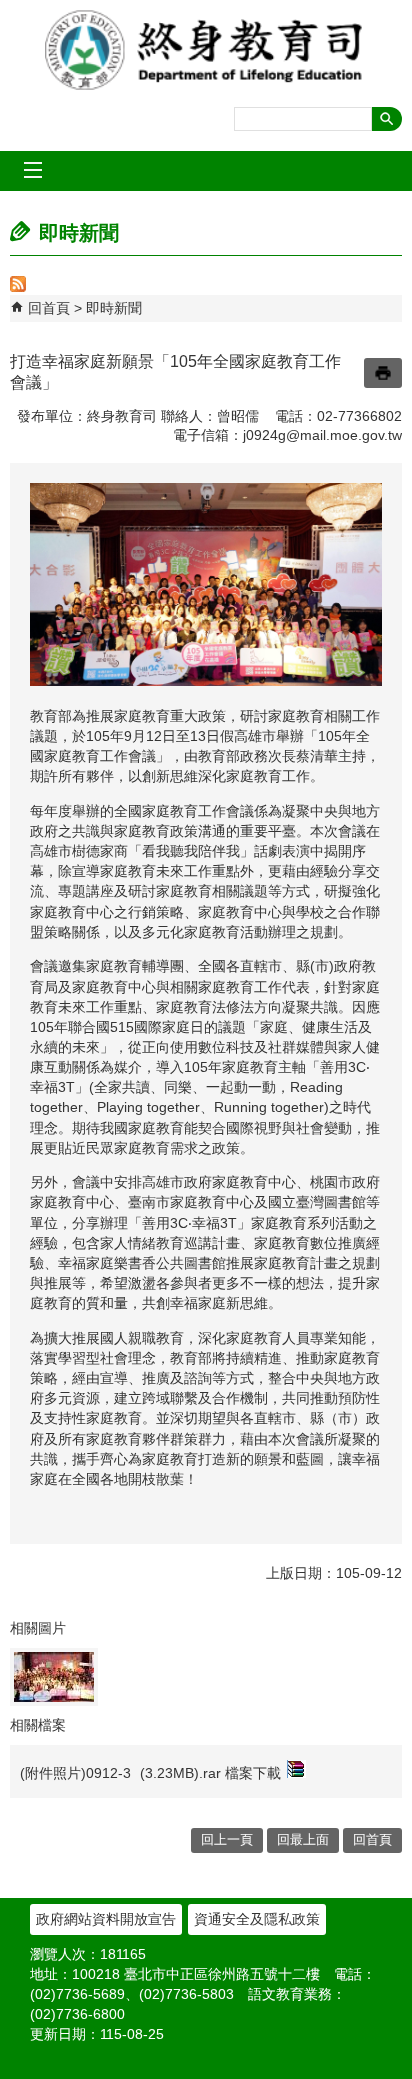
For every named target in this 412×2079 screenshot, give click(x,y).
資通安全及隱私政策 (257, 1919)
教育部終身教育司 (206, 50)
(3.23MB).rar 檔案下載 (210, 1773)
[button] (387, 119)
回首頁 (49, 308)
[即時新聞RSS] (18, 287)
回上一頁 (227, 1839)
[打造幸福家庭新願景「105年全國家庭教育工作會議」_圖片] (54, 1677)
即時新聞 (114, 308)
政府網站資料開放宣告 (106, 1919)
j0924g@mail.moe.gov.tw (322, 435)
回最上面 (303, 1839)
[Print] (383, 373)
